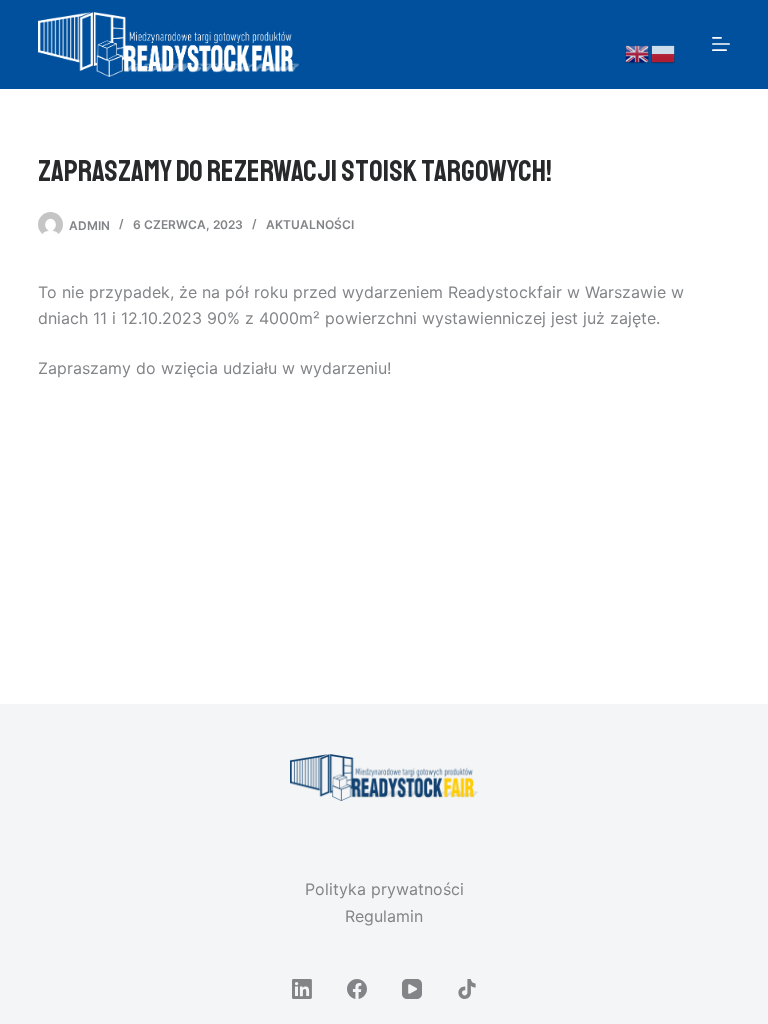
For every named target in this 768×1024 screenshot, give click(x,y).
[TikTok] (467, 989)
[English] (638, 52)
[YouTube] (412, 989)
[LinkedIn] (302, 989)
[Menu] (721, 44)
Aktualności (310, 224)
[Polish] (664, 52)
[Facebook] (357, 989)
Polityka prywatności (384, 889)
